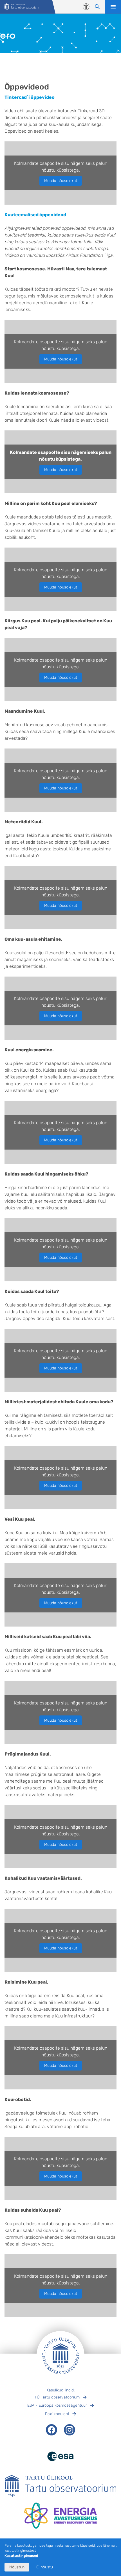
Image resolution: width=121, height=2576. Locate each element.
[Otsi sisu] (97, 7)
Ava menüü (113, 7)
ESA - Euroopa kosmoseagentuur (57, 2405)
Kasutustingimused (21, 2556)
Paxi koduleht (57, 2414)
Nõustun (17, 2567)
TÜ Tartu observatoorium (57, 2397)
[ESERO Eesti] (22, 7)
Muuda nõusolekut (61, 181)
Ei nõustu (45, 2567)
